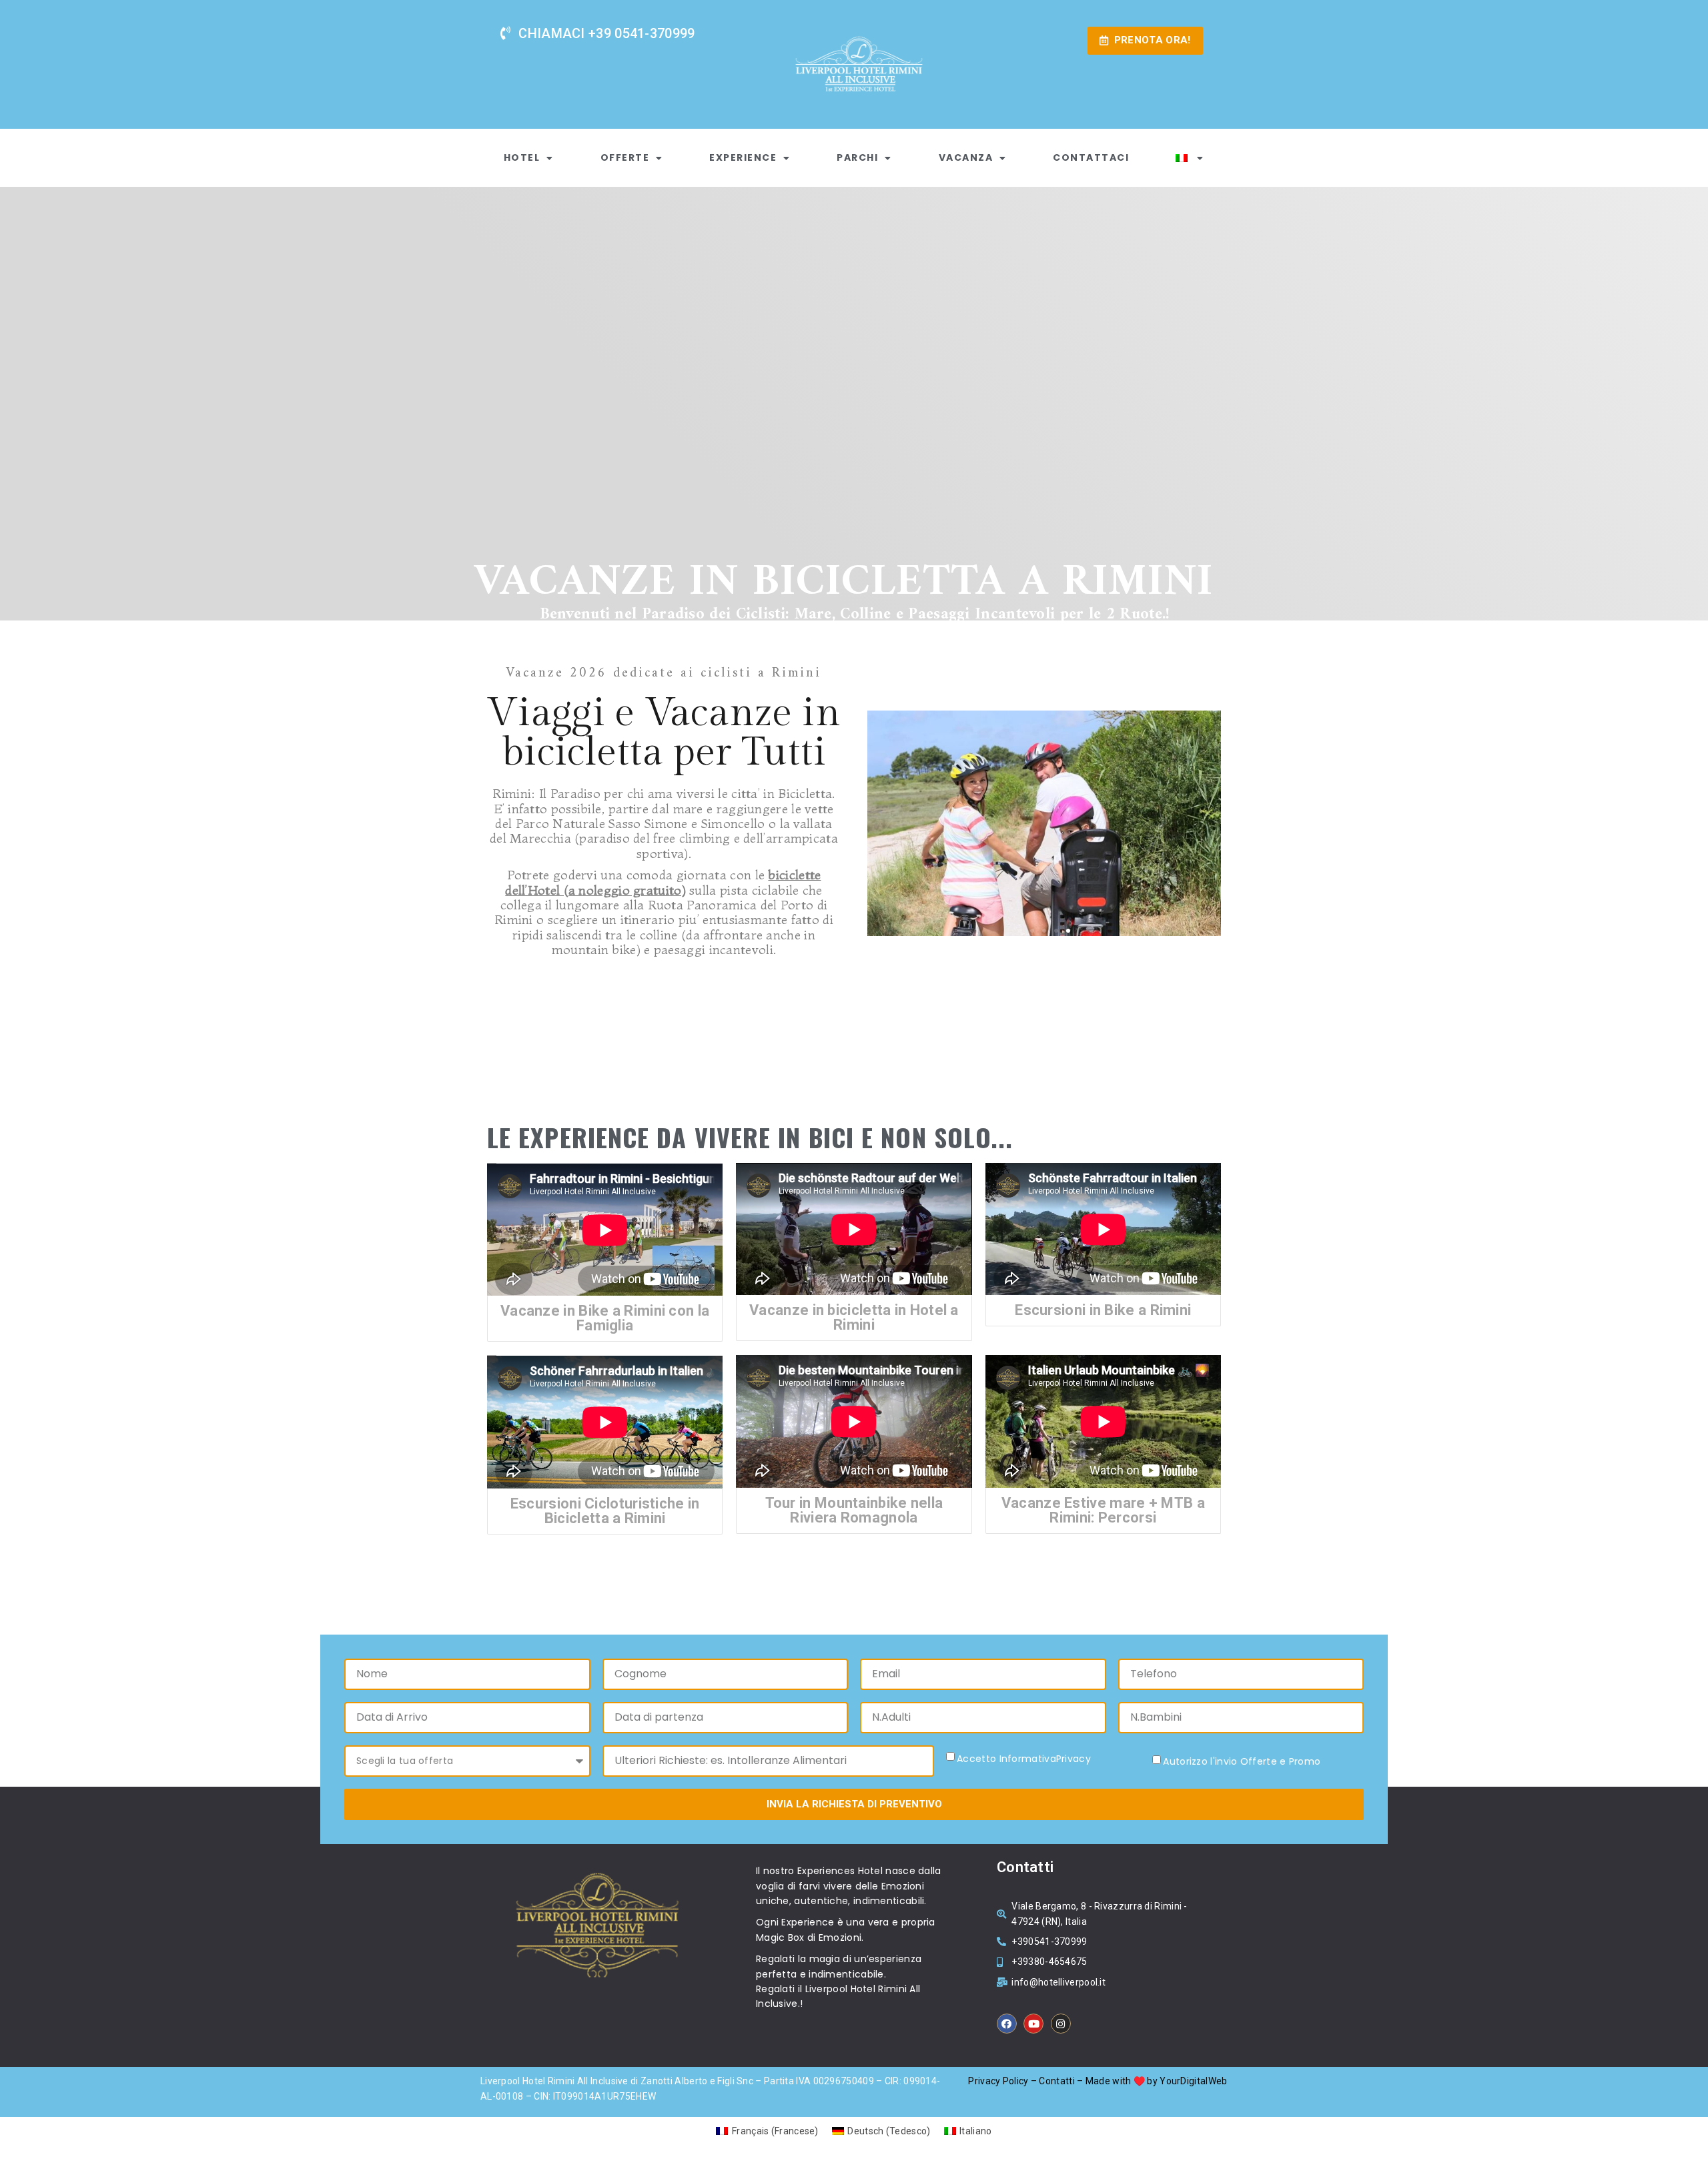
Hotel (522, 157)
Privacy (1074, 1759)
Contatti (1056, 2081)
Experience (743, 157)
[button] (1020, 931)
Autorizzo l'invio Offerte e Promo (1242, 1762)
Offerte (625, 157)
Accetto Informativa (1024, 1759)
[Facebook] (1007, 2024)
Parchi (857, 157)
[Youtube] (1033, 2024)
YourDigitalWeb (1193, 2081)
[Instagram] (1061, 2024)
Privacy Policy (998, 2081)
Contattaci (1091, 157)
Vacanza (966, 157)
